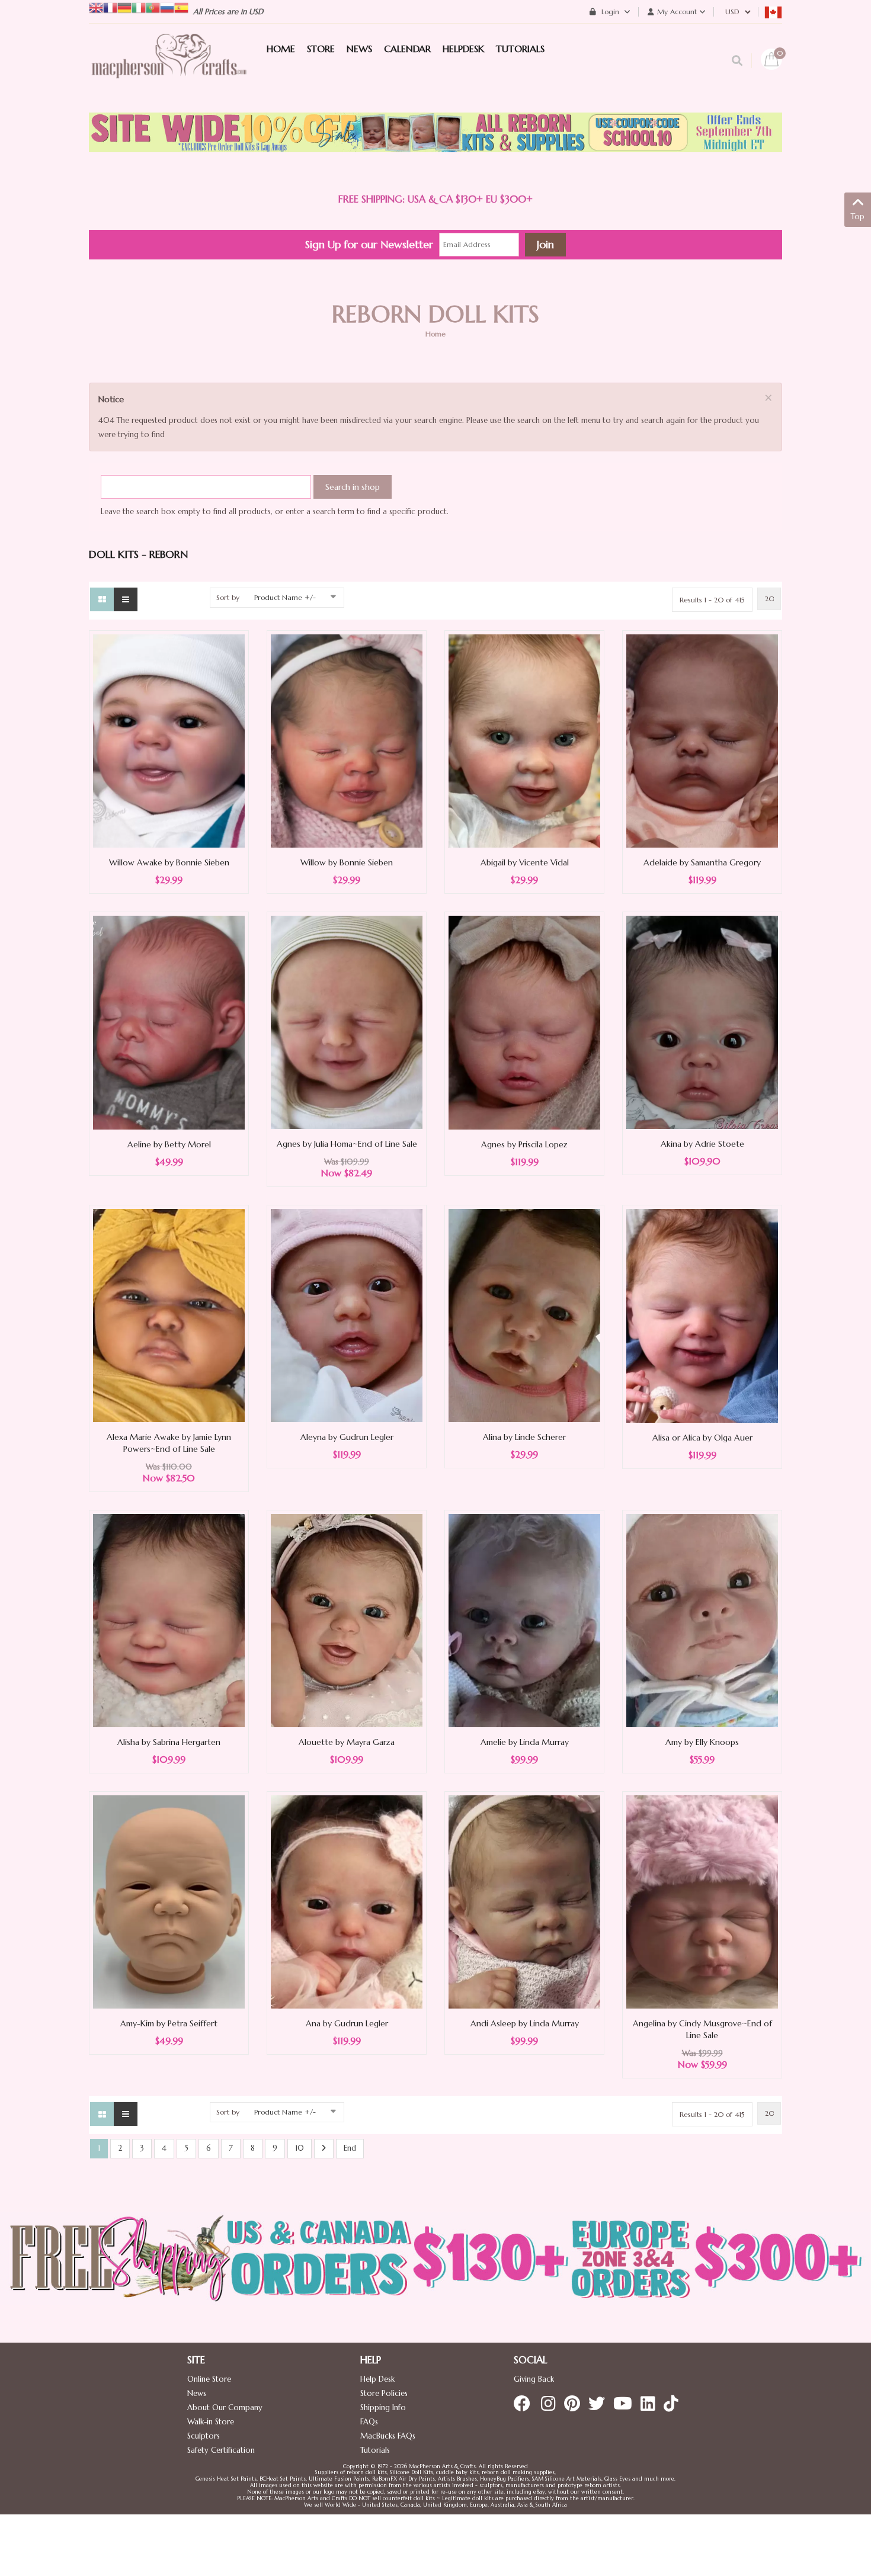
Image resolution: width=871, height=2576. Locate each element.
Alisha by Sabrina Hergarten (169, 1742)
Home (435, 334)
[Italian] (139, 7)
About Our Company (225, 2407)
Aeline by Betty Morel (169, 1144)
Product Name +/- (285, 597)
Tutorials (375, 2450)
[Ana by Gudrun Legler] (347, 1901)
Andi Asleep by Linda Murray (525, 2023)
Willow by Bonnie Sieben (347, 862)
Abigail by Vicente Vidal (525, 862)
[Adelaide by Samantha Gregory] (702, 740)
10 (300, 2148)
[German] (124, 7)
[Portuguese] (153, 7)
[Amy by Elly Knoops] (702, 1620)
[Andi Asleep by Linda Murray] (524, 1901)
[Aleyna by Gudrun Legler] (347, 1315)
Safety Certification (221, 2450)
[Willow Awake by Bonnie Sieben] (169, 740)
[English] (96, 7)
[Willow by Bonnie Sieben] (347, 740)
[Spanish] (181, 7)
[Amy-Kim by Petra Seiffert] (169, 1901)
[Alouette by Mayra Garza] (347, 1620)
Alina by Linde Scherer (524, 1437)
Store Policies (384, 2393)
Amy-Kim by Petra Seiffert (169, 2023)
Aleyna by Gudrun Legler (347, 1437)
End (350, 2148)
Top (858, 216)
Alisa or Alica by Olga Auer (702, 1438)
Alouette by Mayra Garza (347, 1742)
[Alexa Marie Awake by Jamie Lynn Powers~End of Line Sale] (169, 1315)
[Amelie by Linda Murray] (524, 1620)
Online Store (209, 2379)
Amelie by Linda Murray (525, 1742)
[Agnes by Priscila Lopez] (524, 1022)
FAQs (369, 2422)
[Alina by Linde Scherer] (524, 1315)
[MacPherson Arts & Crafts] (169, 68)
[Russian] (167, 7)
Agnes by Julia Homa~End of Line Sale (347, 1144)
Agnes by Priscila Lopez (524, 1144)
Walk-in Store (211, 2422)
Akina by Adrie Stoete (702, 1144)
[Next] (324, 2149)
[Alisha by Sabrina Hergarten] (169, 1620)
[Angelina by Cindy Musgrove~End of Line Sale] (702, 1901)
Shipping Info (383, 2407)
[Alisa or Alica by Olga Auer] (702, 1315)
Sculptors (204, 2436)
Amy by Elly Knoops (702, 1742)
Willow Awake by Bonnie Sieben (169, 862)
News (197, 2393)
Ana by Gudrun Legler (347, 2023)
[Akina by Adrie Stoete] (702, 1021)
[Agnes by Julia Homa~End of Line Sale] (347, 1021)
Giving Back (534, 2379)
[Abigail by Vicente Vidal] (524, 740)
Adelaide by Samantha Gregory (702, 862)
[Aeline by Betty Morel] (169, 1022)
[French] (110, 7)
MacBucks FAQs (388, 2436)
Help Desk (377, 2379)
